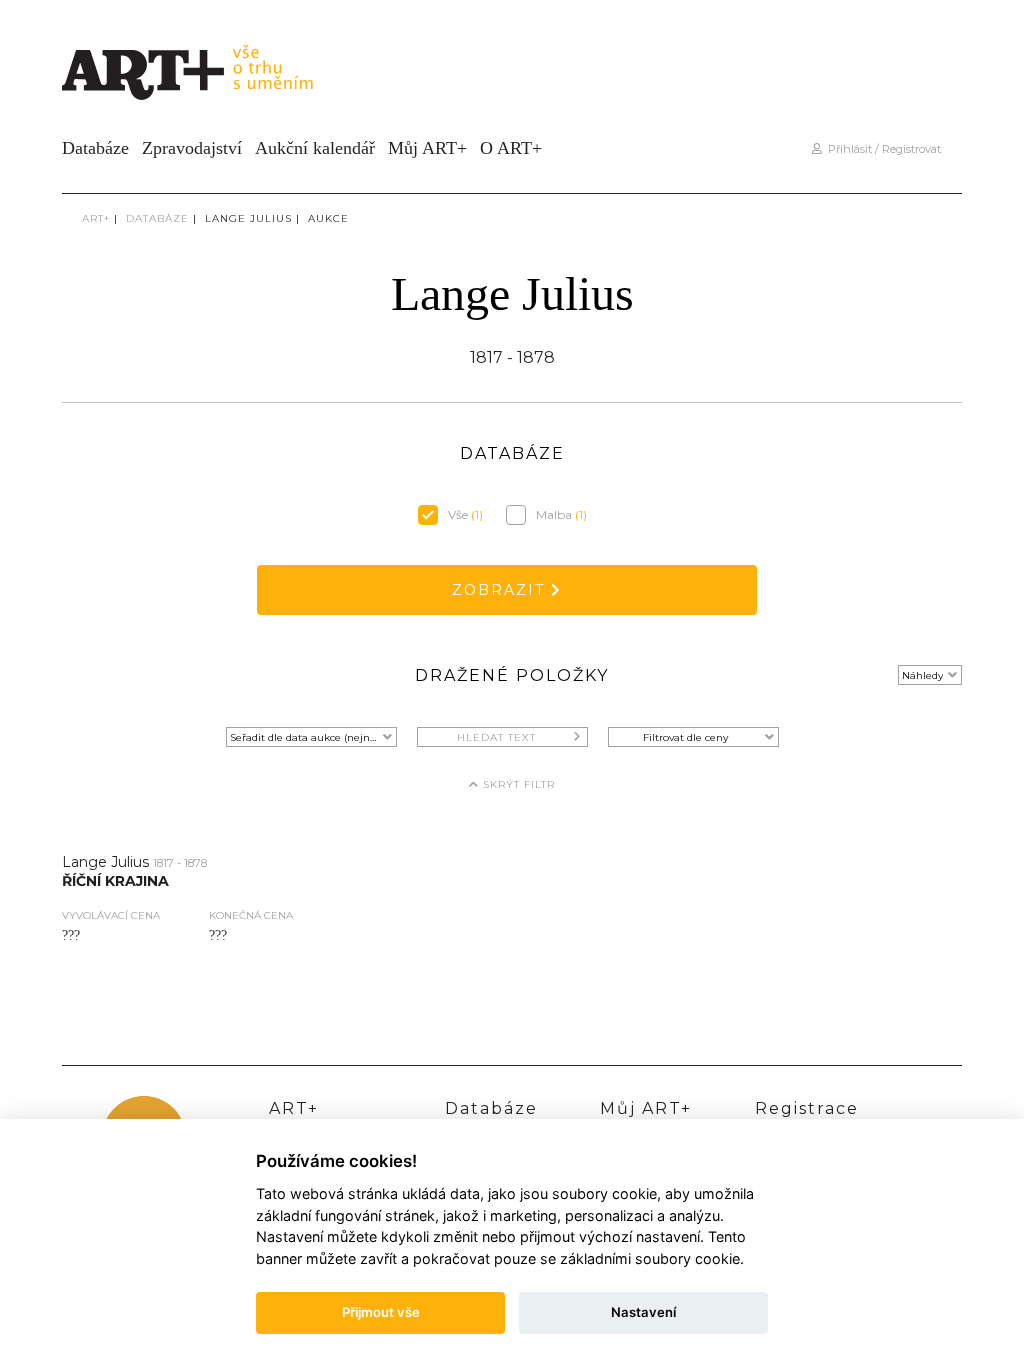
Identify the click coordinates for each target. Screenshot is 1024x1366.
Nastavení (643, 1312)
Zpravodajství (192, 148)
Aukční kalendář (315, 148)
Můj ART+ (427, 148)
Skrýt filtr (517, 784)
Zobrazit (501, 590)
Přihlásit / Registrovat (881, 149)
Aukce (328, 218)
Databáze (95, 148)
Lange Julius (248, 218)
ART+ (96, 218)
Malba (561, 514)
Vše (465, 514)
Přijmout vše (381, 1312)
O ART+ (511, 148)
